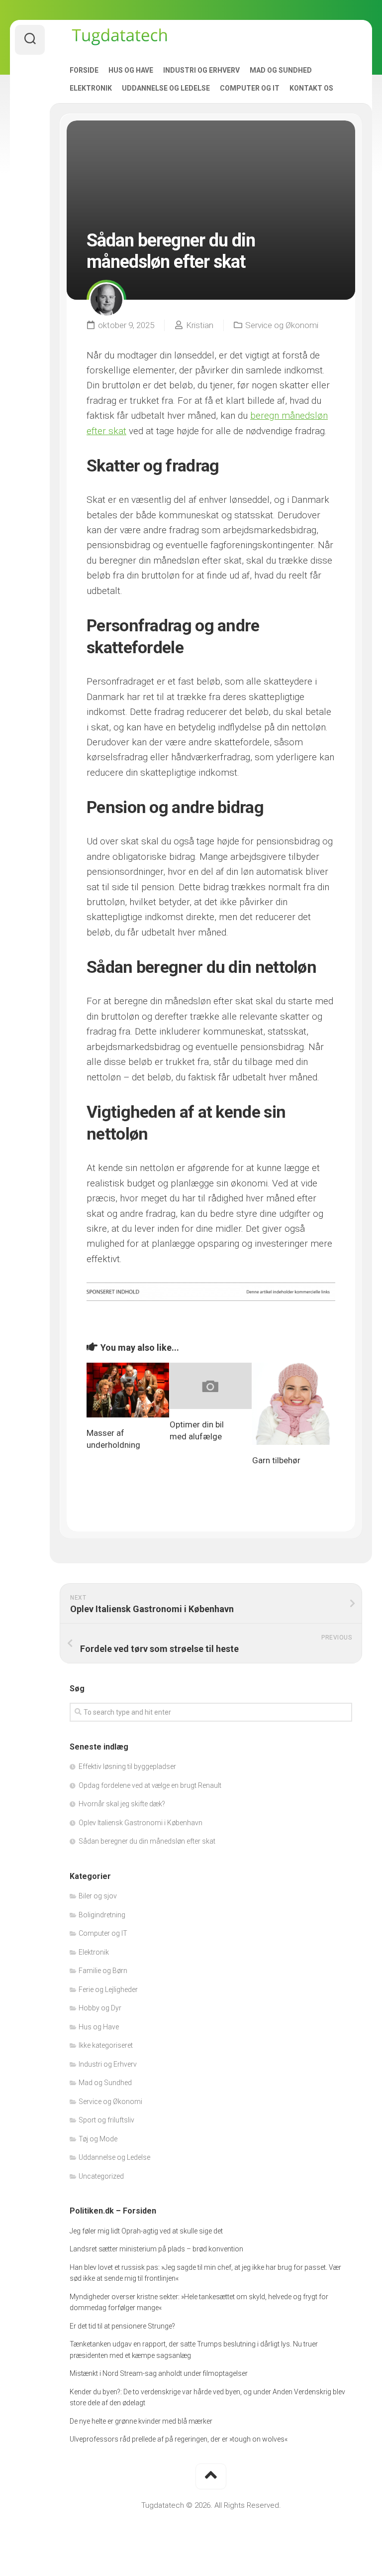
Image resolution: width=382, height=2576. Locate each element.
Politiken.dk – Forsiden (113, 2211)
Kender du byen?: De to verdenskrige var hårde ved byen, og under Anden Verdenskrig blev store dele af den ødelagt (207, 2398)
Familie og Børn (103, 1971)
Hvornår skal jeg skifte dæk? (122, 1804)
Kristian (200, 325)
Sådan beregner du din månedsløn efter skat (147, 1841)
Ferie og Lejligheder (108, 1990)
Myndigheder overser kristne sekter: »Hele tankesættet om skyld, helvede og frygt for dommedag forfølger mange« (199, 2302)
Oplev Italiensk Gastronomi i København (141, 1823)
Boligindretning (102, 1915)
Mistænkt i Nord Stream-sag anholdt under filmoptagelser (159, 2373)
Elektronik (91, 88)
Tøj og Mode (98, 2139)
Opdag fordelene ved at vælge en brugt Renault (150, 1785)
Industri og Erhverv (201, 70)
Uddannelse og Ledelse (166, 88)
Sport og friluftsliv (106, 2120)
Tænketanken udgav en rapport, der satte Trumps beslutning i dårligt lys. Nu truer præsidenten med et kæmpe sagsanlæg (194, 2350)
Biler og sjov (98, 1896)
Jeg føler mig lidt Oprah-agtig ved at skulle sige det (146, 2231)
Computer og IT (250, 88)
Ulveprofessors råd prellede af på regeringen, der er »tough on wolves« (179, 2439)
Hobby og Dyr (100, 2008)
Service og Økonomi (282, 325)
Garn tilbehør (276, 1460)
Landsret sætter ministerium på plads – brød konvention (156, 2249)
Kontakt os (311, 88)
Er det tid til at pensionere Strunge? (122, 2326)
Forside (84, 70)
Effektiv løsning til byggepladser (127, 1766)
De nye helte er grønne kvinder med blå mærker (141, 2421)
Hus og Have (131, 70)
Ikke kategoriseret (106, 2045)
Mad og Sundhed (281, 70)
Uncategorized (101, 2176)
